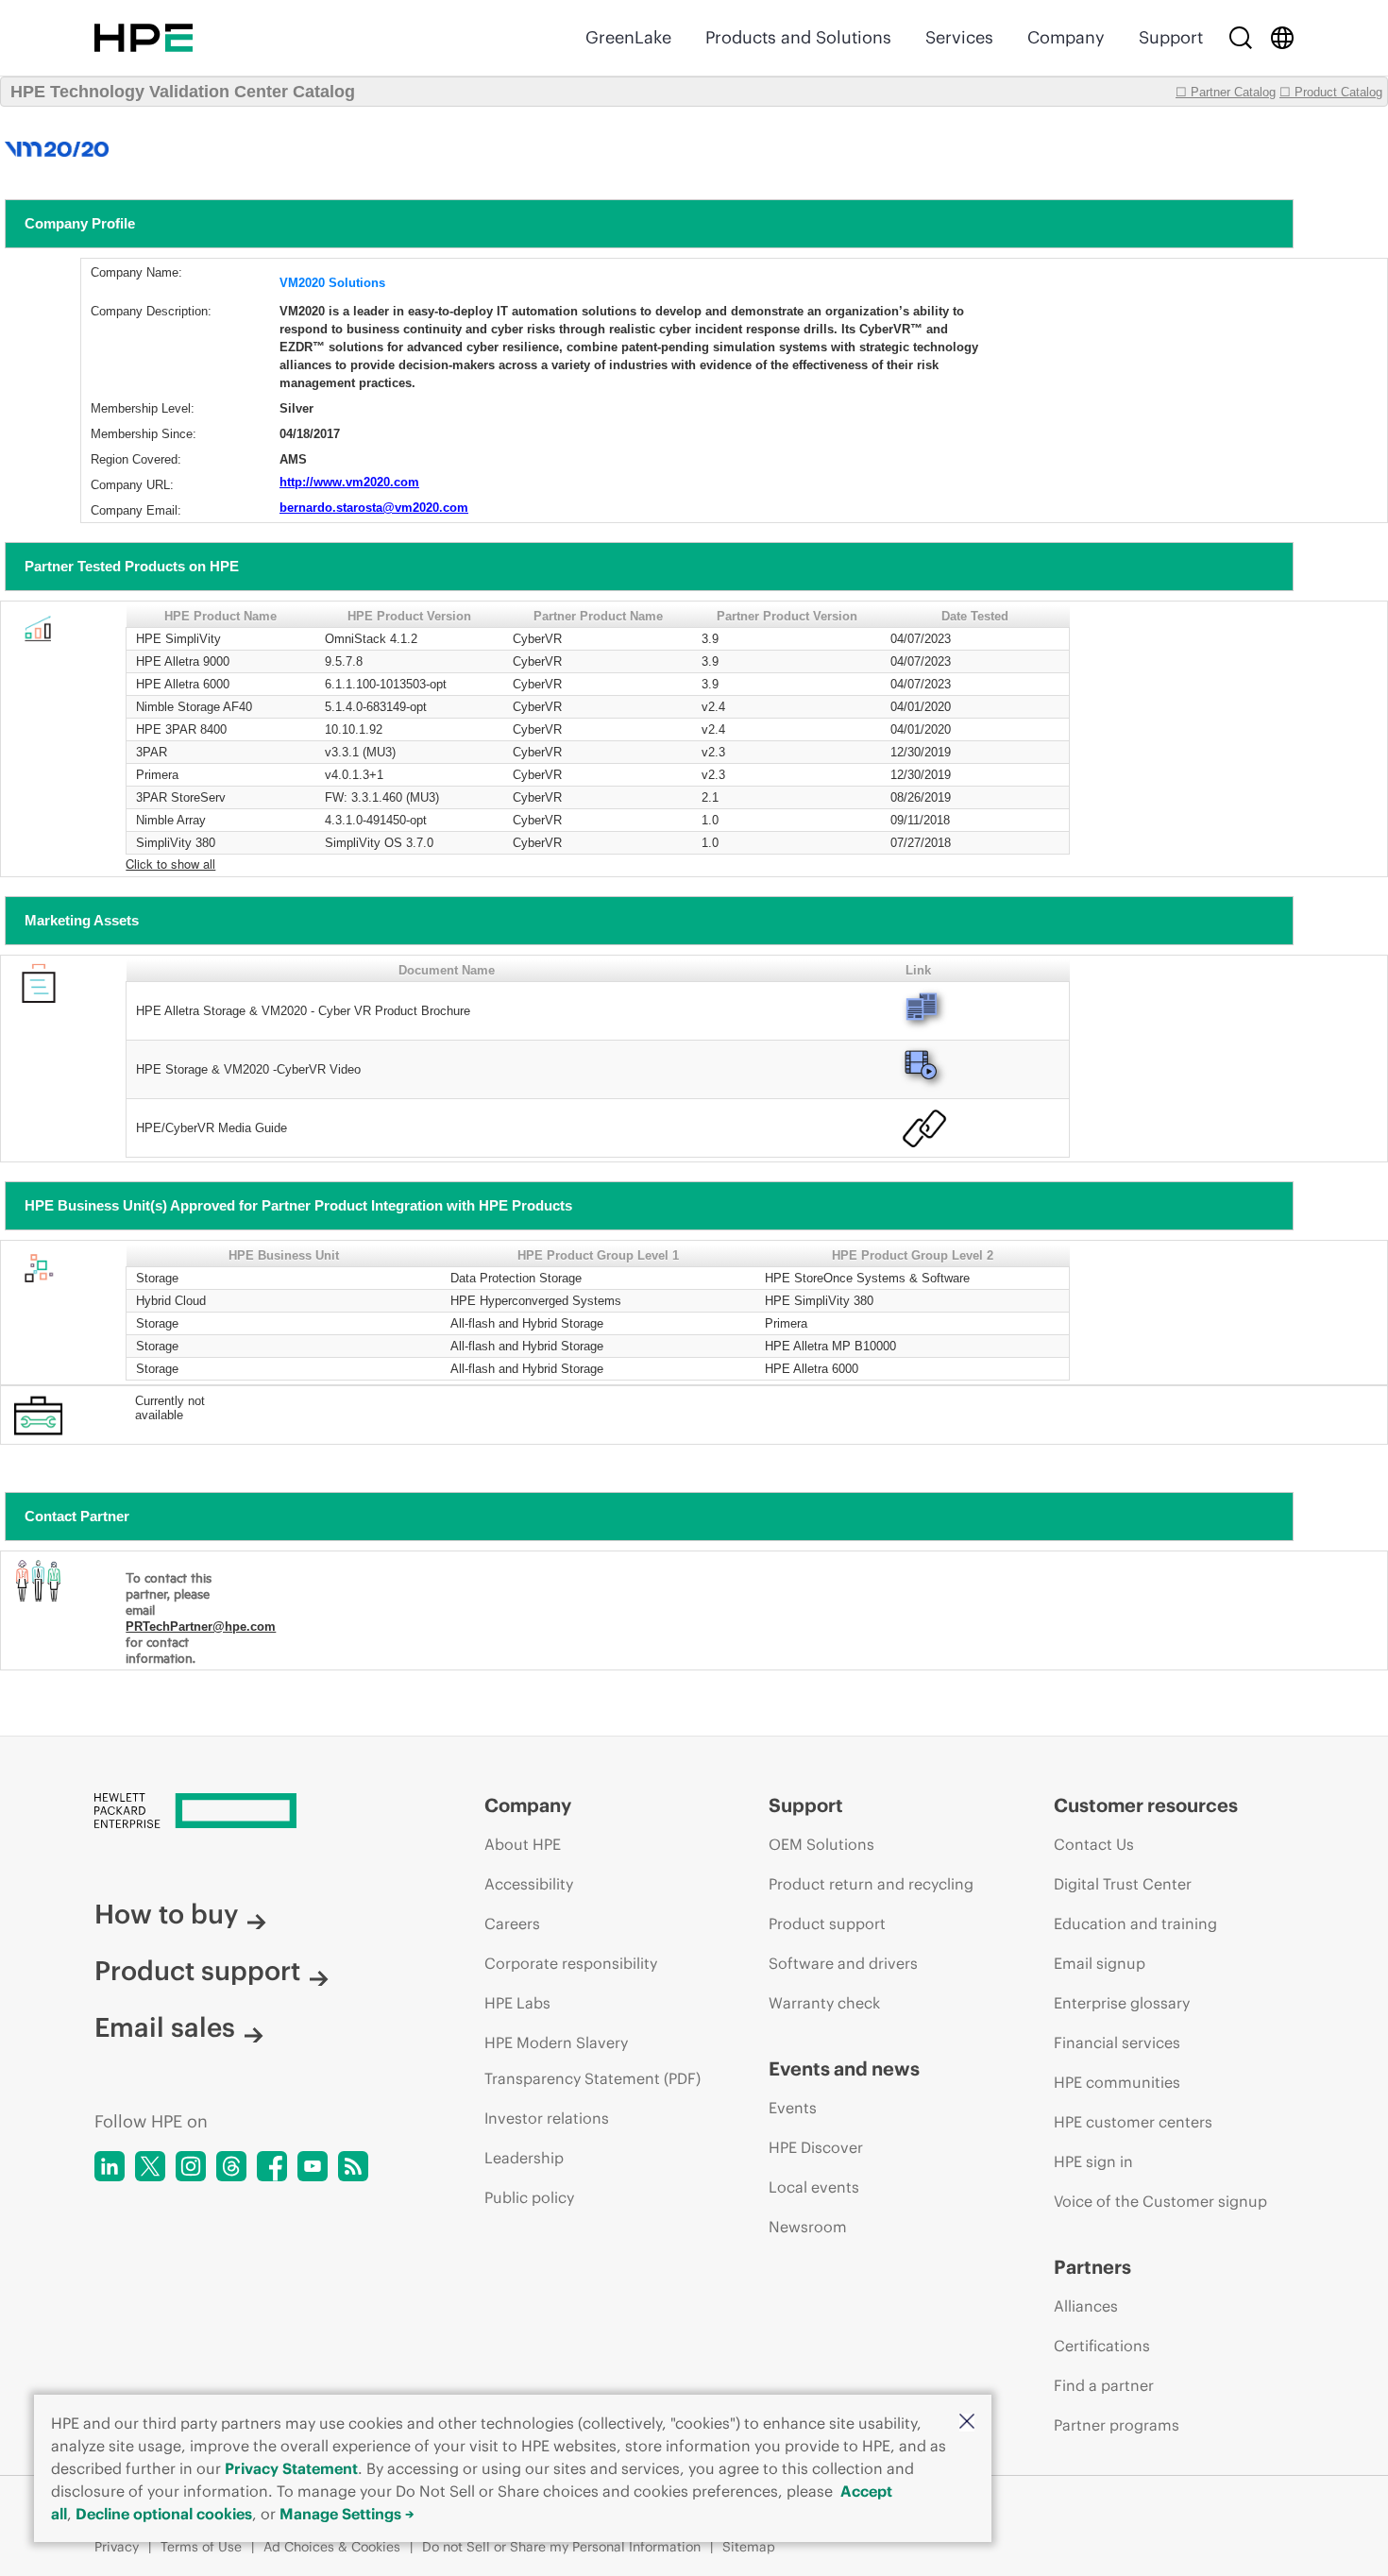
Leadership (524, 2158)
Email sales (165, 2027)
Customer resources (1146, 1805)
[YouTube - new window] (313, 2166)
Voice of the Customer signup (1160, 2201)
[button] (967, 2423)
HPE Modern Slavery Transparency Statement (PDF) (592, 2060)
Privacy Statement (291, 2468)
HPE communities (1117, 2082)
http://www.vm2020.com (349, 482)
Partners (1092, 2267)
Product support (197, 1971)
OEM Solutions (821, 1844)
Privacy (117, 2547)
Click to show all (170, 864)
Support (1171, 37)
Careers (512, 1924)
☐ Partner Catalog (1226, 92)
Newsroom (808, 2227)
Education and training (1135, 1924)
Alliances (1086, 2306)
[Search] (1241, 38)
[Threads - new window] (231, 2166)
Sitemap (749, 2547)
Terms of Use (201, 2547)
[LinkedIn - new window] (110, 2166)
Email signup (1100, 1963)
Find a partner (1104, 2385)
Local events (814, 2187)
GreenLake (628, 37)
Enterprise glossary (1122, 2003)
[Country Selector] (1282, 38)
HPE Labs (517, 2003)
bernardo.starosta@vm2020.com (374, 508)
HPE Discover (816, 2147)
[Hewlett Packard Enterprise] (144, 38)
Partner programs (1117, 2425)
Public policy (529, 2197)
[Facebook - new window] (272, 2166)
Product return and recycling (871, 1884)
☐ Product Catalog (1331, 92)
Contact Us (1094, 1844)
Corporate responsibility (571, 1963)
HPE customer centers (1133, 2122)
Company (1066, 37)
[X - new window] (150, 2166)
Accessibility (529, 1884)
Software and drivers (843, 1963)
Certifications (1102, 2346)
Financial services (1117, 2042)
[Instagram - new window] (191, 2166)
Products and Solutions (798, 37)
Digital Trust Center (1123, 1884)
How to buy (166, 1914)
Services (959, 37)
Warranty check (824, 2003)
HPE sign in (1093, 2161)
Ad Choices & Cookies (332, 2547)
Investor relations (547, 2118)
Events (793, 2108)
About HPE (523, 1844)
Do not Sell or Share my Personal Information (561, 2547)
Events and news (844, 2068)
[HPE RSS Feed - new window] (353, 2166)
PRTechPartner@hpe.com (201, 1627)
